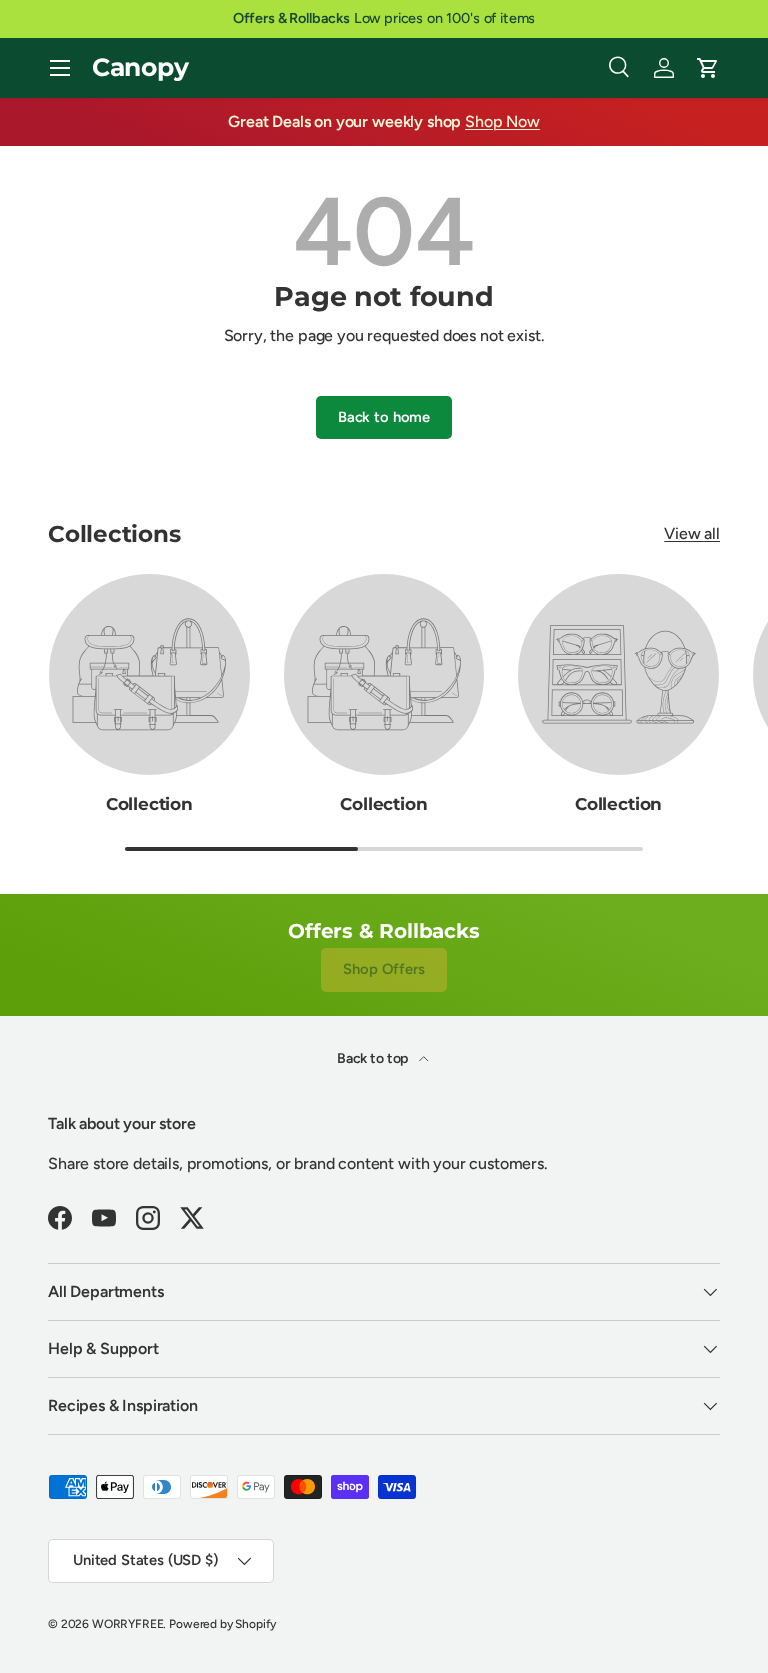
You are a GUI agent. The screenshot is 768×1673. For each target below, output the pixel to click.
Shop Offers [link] (383, 969)
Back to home (384, 417)
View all (692, 533)
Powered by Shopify (222, 1624)
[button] (708, 68)
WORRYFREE (128, 1624)
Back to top (374, 1058)
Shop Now (502, 121)
